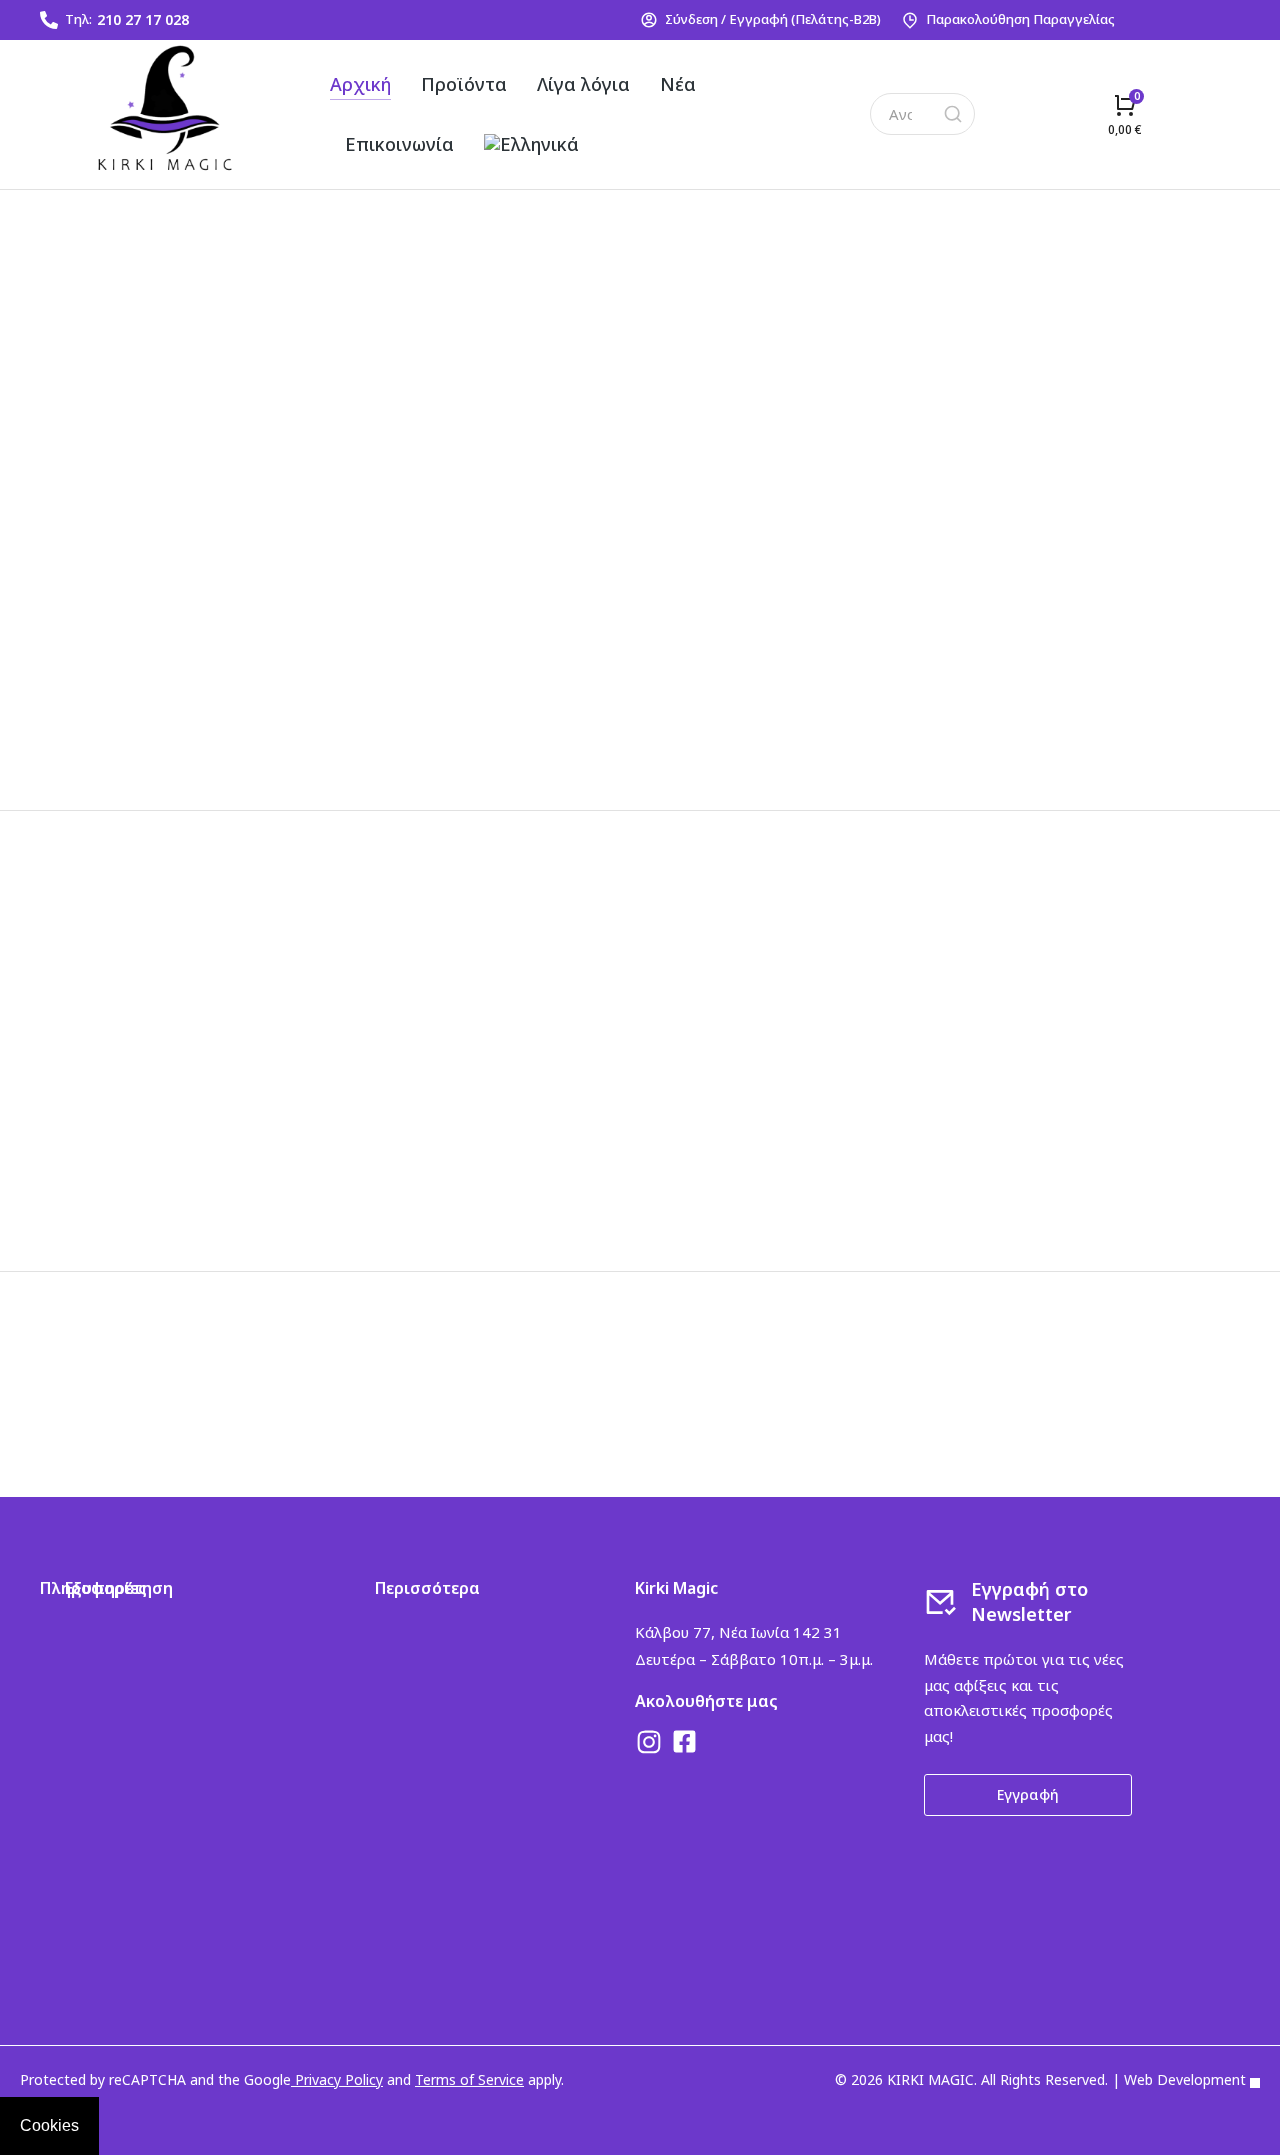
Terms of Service (469, 2079)
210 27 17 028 (143, 19)
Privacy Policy (337, 2079)
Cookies (49, 2125)
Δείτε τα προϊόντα (165, 360)
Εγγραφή (1028, 1794)
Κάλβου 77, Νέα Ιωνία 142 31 (738, 1632)
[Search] (953, 114)
